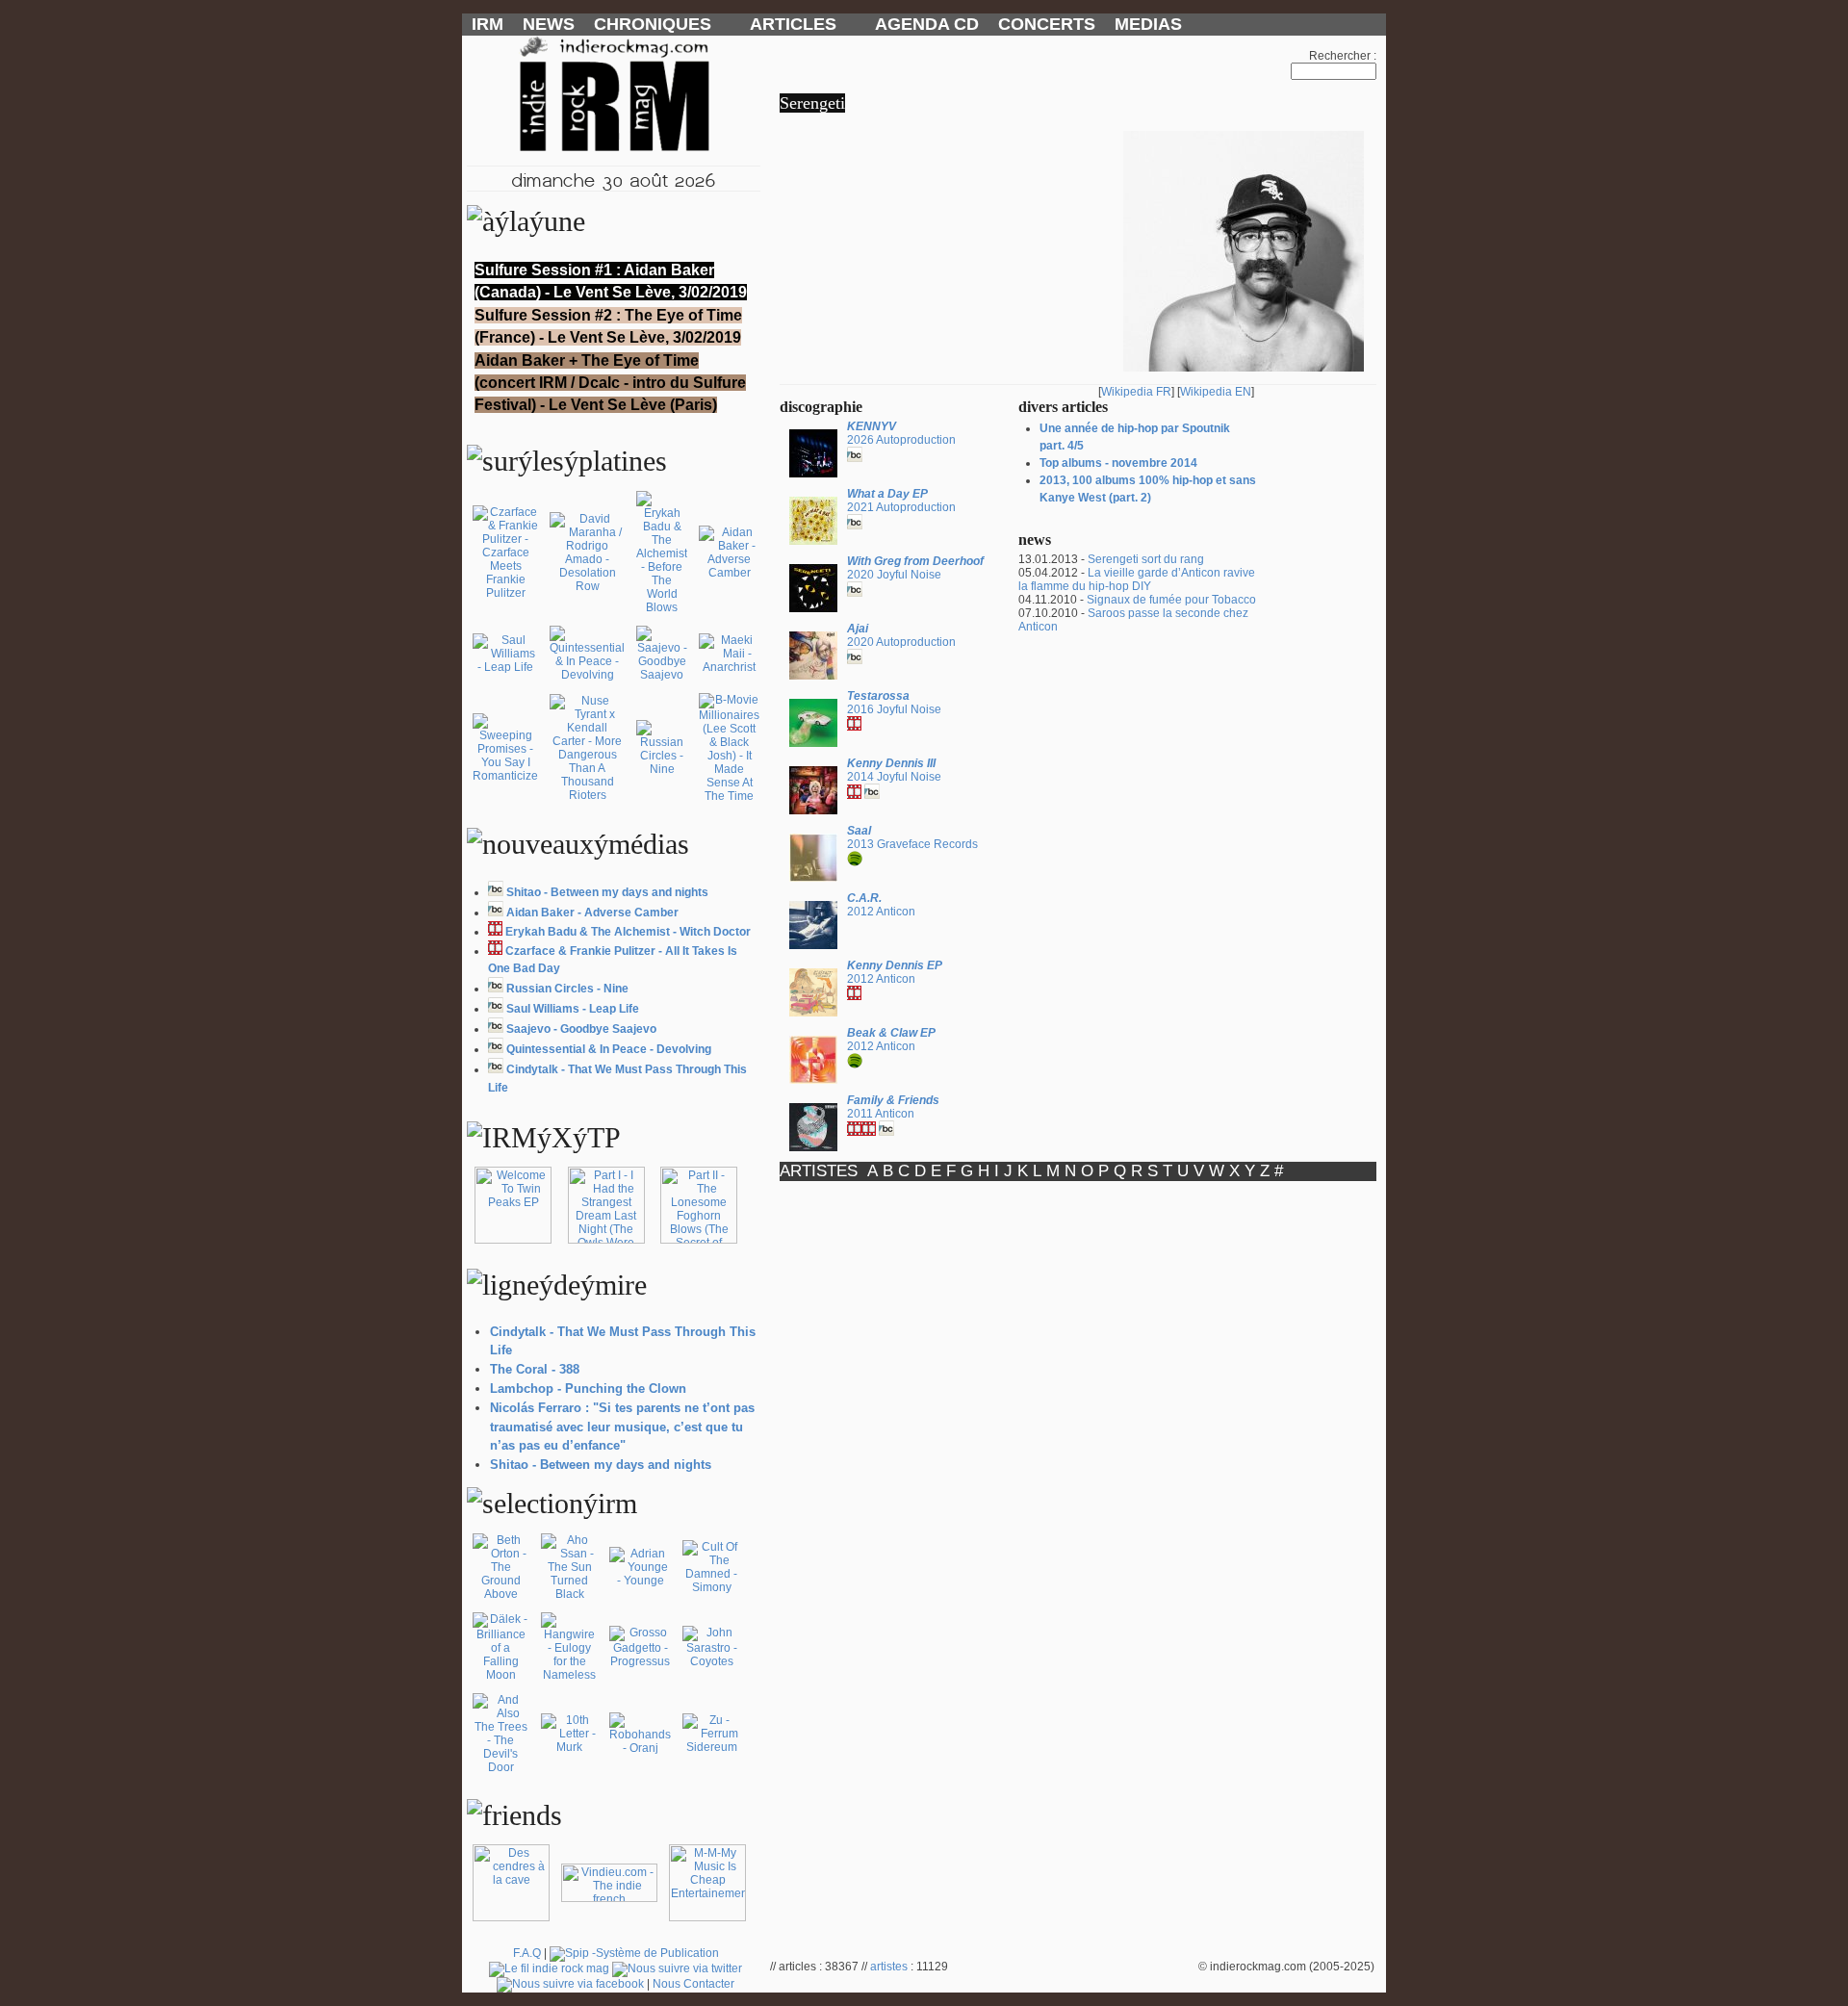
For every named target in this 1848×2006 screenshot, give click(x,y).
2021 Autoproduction (901, 501)
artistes (889, 1967)
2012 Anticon (881, 905)
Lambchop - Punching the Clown (588, 1389)
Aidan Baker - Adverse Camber (592, 913)
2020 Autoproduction (901, 635)
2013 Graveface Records (912, 837)
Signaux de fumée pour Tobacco (1171, 600)
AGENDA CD (927, 24)
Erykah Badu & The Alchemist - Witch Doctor (628, 932)
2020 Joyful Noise (915, 568)
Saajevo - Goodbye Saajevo (581, 1029)
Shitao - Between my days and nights (607, 892)
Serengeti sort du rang (1146, 559)
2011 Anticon (893, 1107)
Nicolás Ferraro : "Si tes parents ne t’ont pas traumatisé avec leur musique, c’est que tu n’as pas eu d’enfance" (622, 1427)
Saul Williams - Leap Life (573, 1009)
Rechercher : (1343, 56)
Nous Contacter (693, 1984)
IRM (488, 24)
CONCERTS (1047, 24)
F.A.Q (527, 1953)
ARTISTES (819, 1171)
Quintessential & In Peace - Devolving (609, 1049)
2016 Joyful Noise (894, 703)
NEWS (549, 24)
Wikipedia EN (1216, 392)
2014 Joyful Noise (894, 770)
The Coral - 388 (535, 1369)
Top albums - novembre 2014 (1118, 463)
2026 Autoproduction (901, 433)
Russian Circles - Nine (567, 989)
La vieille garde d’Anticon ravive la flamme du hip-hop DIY (1137, 579)
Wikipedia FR (1136, 392)
